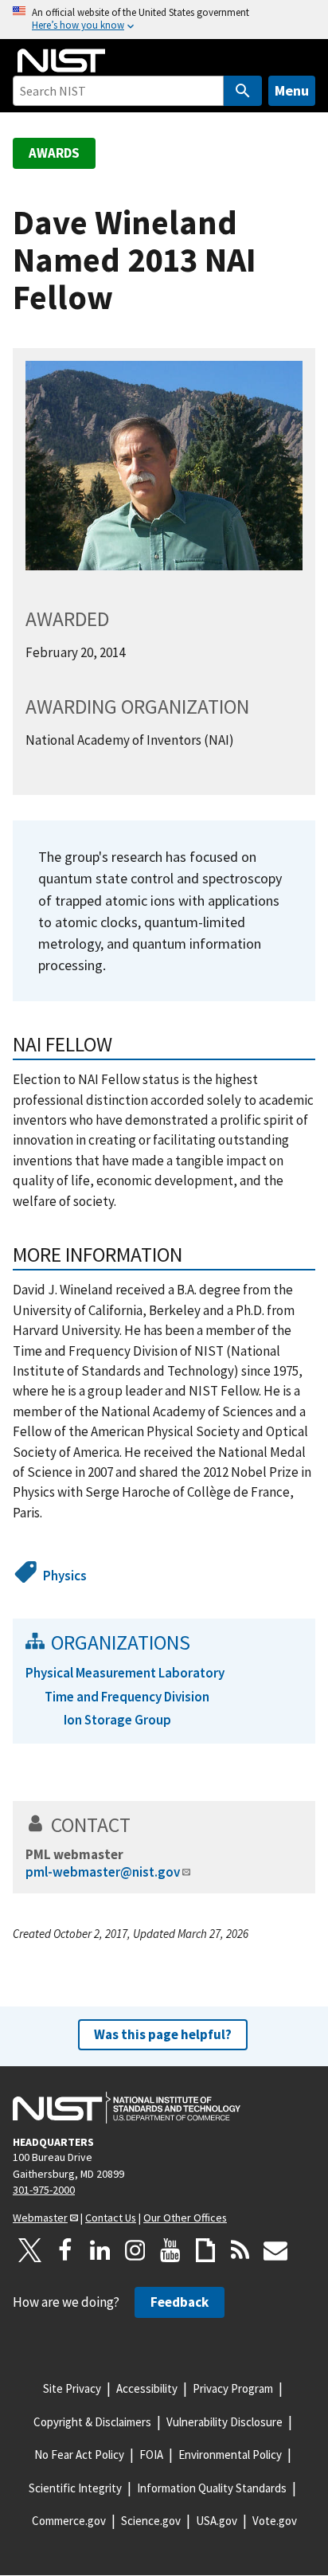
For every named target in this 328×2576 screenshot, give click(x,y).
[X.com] (30, 2250)
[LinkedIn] (100, 2250)
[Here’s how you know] (164, 20)
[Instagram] (135, 2250)
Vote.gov (275, 2521)
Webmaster (40, 2218)
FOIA (151, 2455)
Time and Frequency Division (127, 1697)
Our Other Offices (185, 2218)
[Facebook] (65, 2250)
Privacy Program (233, 2388)
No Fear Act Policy (79, 2455)
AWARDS (54, 153)
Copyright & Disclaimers (92, 2422)
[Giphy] (205, 2250)
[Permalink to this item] (193, 1255)
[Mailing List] (275, 2250)
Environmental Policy (230, 2455)
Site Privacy (72, 2388)
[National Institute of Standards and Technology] (127, 2108)
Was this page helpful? (163, 2034)
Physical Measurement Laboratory (125, 1673)
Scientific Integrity (75, 2488)
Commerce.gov (69, 2521)
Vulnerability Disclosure (225, 2422)
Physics (65, 1576)
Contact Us (111, 2218)
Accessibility (147, 2388)
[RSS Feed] (240, 2250)
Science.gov (151, 2521)
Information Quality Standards (212, 2488)
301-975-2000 (44, 2190)
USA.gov (217, 2521)
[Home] (61, 61)
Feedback (180, 2302)
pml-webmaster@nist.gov (103, 1872)
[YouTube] (170, 2250)
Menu (292, 90)
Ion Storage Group (117, 1720)
